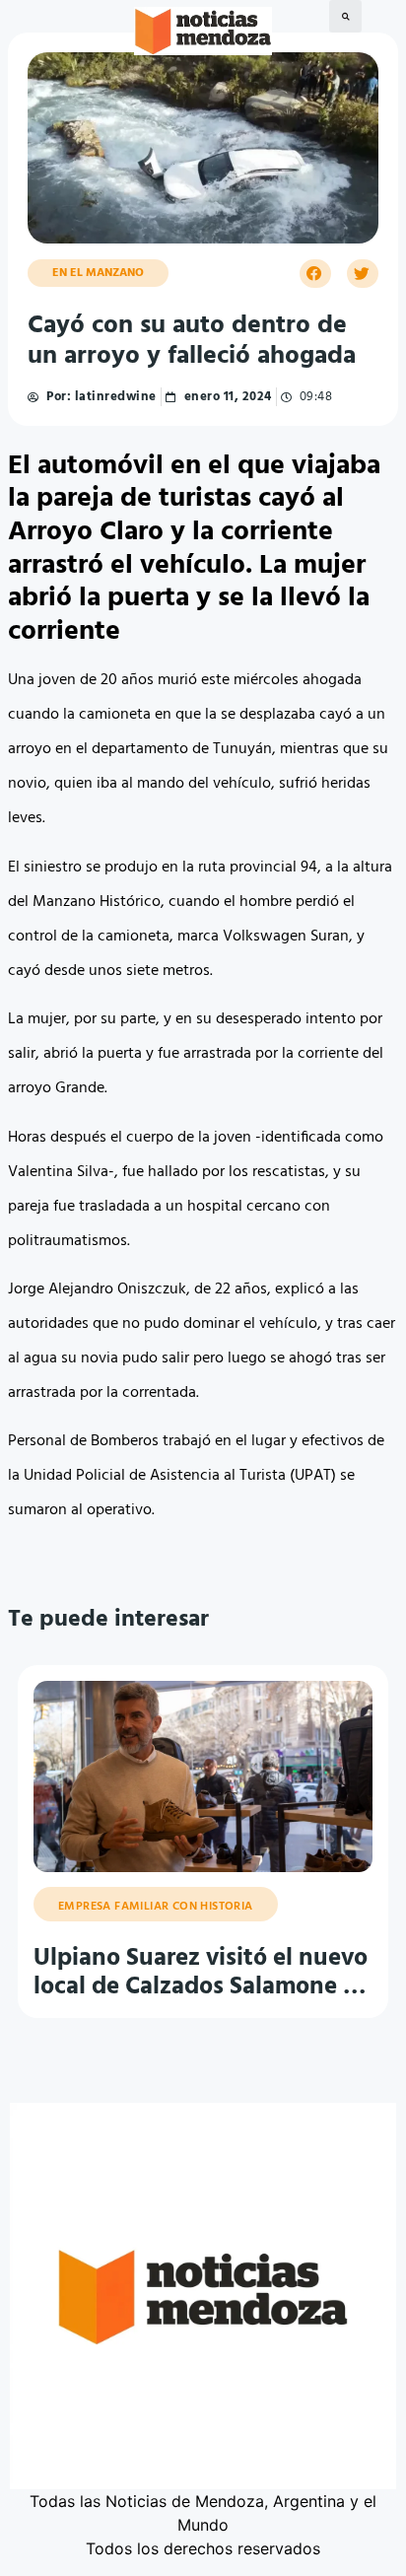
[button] (345, 16)
